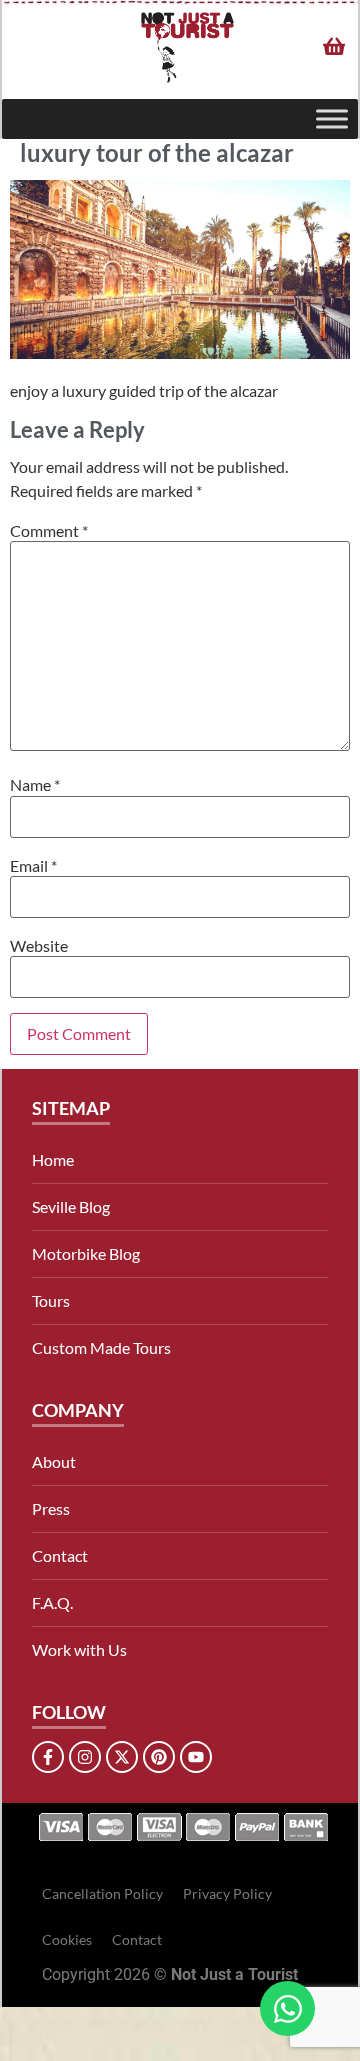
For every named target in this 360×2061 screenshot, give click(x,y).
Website (39, 946)
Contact (60, 1555)
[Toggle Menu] (332, 119)
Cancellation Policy (102, 1893)
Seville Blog (71, 1206)
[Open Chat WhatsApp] (287, 2008)
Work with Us (79, 1649)
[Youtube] (196, 1757)
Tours (51, 1300)
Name (35, 785)
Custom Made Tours (101, 1347)
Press (51, 1508)
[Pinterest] (159, 1757)
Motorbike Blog (86, 1253)
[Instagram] (85, 1757)
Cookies (67, 1939)
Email (33, 866)
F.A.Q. (52, 1602)
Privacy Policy (227, 1893)
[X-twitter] (122, 1757)
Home (53, 1159)
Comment (49, 531)
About (54, 1461)
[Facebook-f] (48, 1757)
